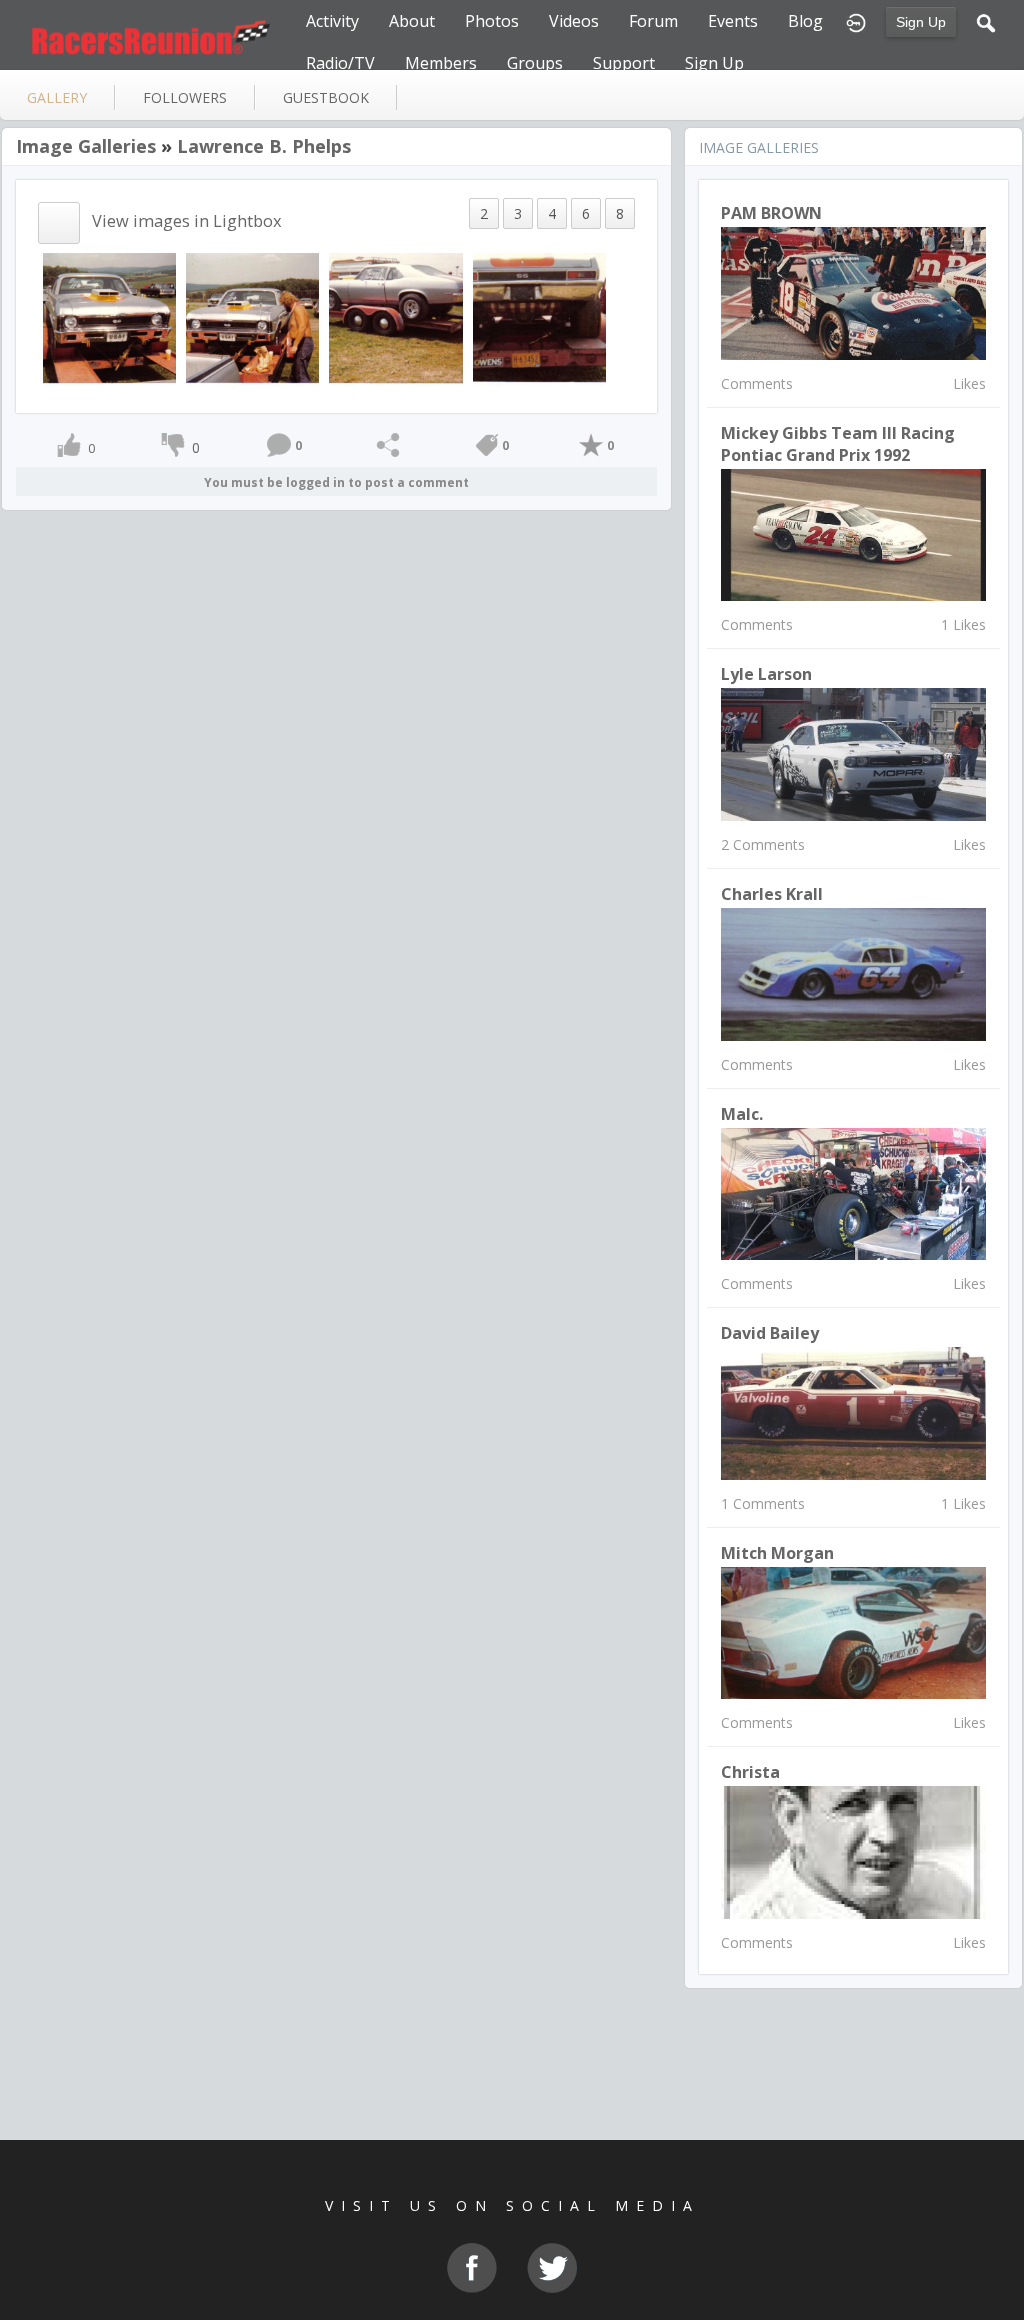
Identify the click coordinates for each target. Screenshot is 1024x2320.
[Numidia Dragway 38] (252, 317)
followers (185, 97)
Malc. (742, 1114)
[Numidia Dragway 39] (395, 317)
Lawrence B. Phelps (264, 146)
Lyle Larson (766, 674)
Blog (805, 21)
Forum (653, 21)
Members (441, 63)
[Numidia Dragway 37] (109, 317)
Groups (535, 63)
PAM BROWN (771, 213)
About (412, 21)
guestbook (326, 97)
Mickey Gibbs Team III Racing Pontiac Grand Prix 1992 (838, 444)
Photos (492, 21)
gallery (57, 97)
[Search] (986, 21)
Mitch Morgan (777, 1553)
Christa (750, 1772)
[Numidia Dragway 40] (539, 317)
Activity (332, 21)
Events (733, 21)
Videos (574, 21)
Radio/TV (340, 63)
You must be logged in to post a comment (336, 482)
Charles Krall (772, 894)
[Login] (856, 21)
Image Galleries (86, 146)
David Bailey (770, 1333)
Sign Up (921, 22)
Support (624, 63)
